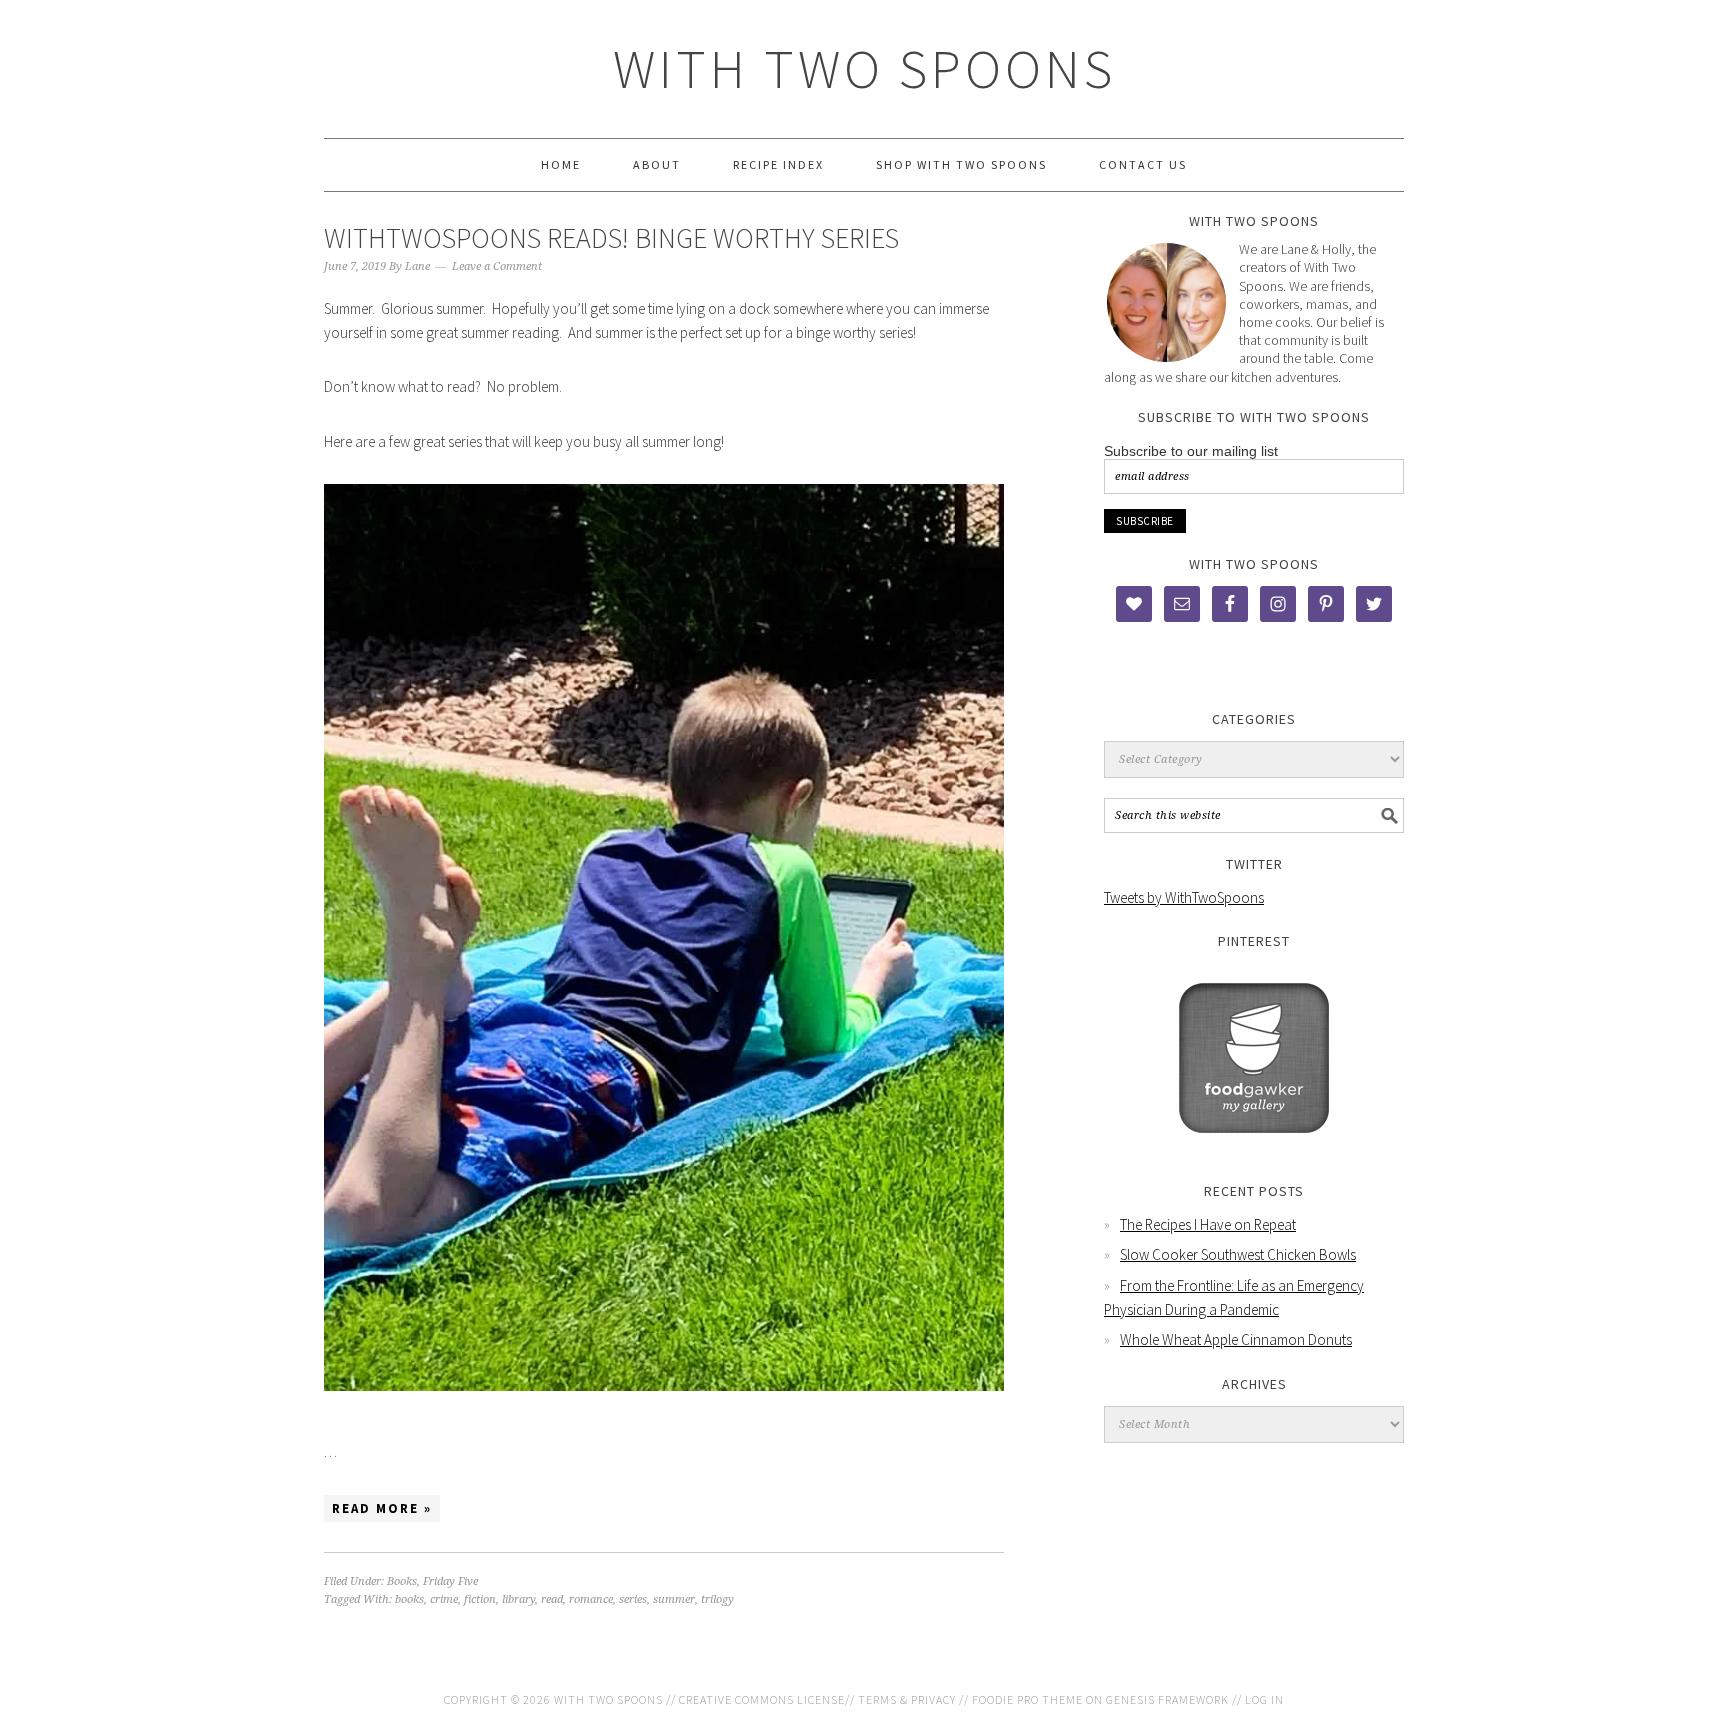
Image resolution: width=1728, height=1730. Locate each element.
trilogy (717, 1599)
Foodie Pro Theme (1027, 1699)
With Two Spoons (864, 68)
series (633, 1599)
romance (591, 1599)
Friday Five (450, 1581)
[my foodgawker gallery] (1254, 1147)
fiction (480, 1599)
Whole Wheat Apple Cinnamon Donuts (1236, 1339)
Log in (1264, 1699)
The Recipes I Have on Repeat (1208, 1224)
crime (444, 1599)
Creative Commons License (762, 1699)
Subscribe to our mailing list (1191, 451)
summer (674, 1599)
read (552, 1599)
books (409, 1599)
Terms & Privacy (907, 1699)
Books (402, 1581)
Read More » (382, 1508)
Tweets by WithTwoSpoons (1184, 897)
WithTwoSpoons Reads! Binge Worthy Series (611, 238)
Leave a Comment (497, 266)
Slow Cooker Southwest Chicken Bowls (1238, 1254)
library (518, 1599)
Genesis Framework (1167, 1699)
